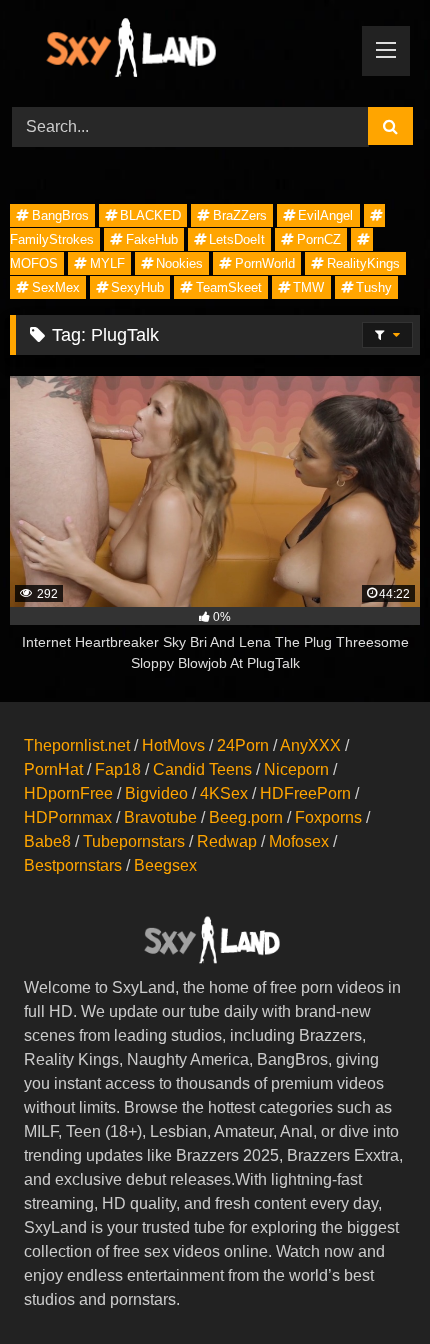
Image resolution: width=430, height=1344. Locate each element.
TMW (308, 287)
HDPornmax (68, 817)
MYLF (107, 263)
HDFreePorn (305, 793)
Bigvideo (156, 793)
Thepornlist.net (77, 745)
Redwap (227, 841)
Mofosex (299, 841)
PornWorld (265, 263)
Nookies (179, 263)
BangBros (60, 215)
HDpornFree (68, 793)
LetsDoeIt (237, 239)
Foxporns (328, 817)
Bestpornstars (73, 865)
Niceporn (296, 769)
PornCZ (319, 239)
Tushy (374, 287)
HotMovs (173, 745)
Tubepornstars (134, 841)
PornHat (53, 769)
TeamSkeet (229, 287)
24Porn (243, 745)
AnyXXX (310, 745)
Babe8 (47, 841)
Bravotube (160, 817)
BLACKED (150, 215)
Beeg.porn (246, 817)
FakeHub (152, 239)
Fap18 (118, 769)
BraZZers (240, 215)
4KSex (224, 793)
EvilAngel (325, 215)
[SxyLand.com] (176, 50)
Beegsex (165, 865)
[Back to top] (368, 1284)
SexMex (56, 287)
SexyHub (137, 287)
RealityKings (363, 263)
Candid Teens (202, 769)
